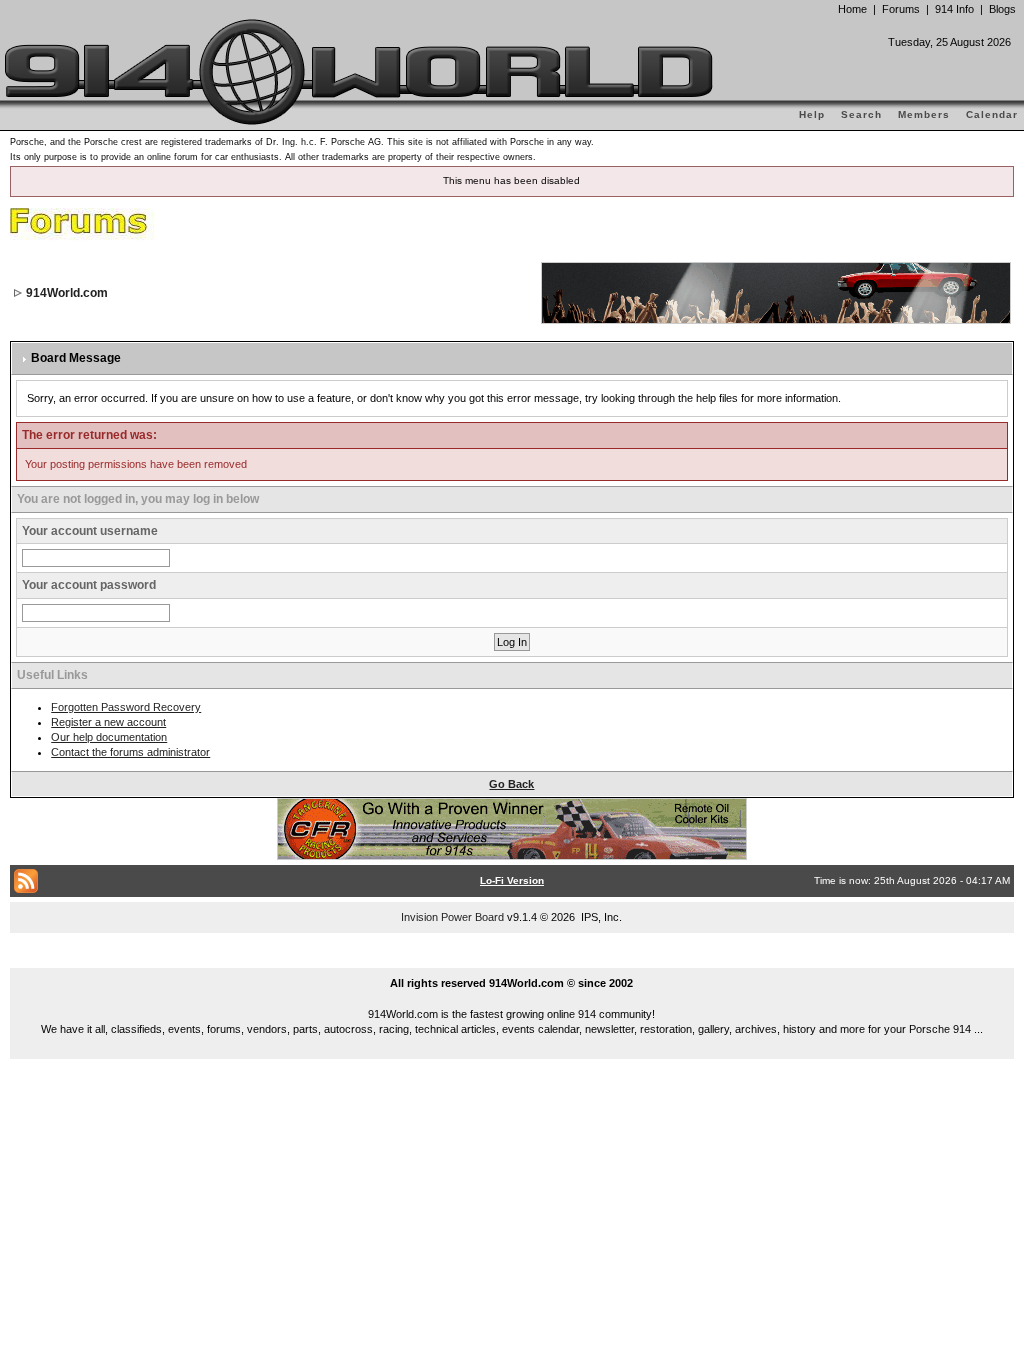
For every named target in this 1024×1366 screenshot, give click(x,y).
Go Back (511, 784)
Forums (901, 9)
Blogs (1002, 9)
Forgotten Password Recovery (126, 707)
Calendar (992, 114)
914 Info (954, 9)
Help (812, 114)
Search (861, 114)
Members (924, 114)
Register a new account (108, 722)
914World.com (67, 293)
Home (852, 9)
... (512, 960)
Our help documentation (109, 737)
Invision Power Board (452, 917)
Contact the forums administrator (130, 752)
